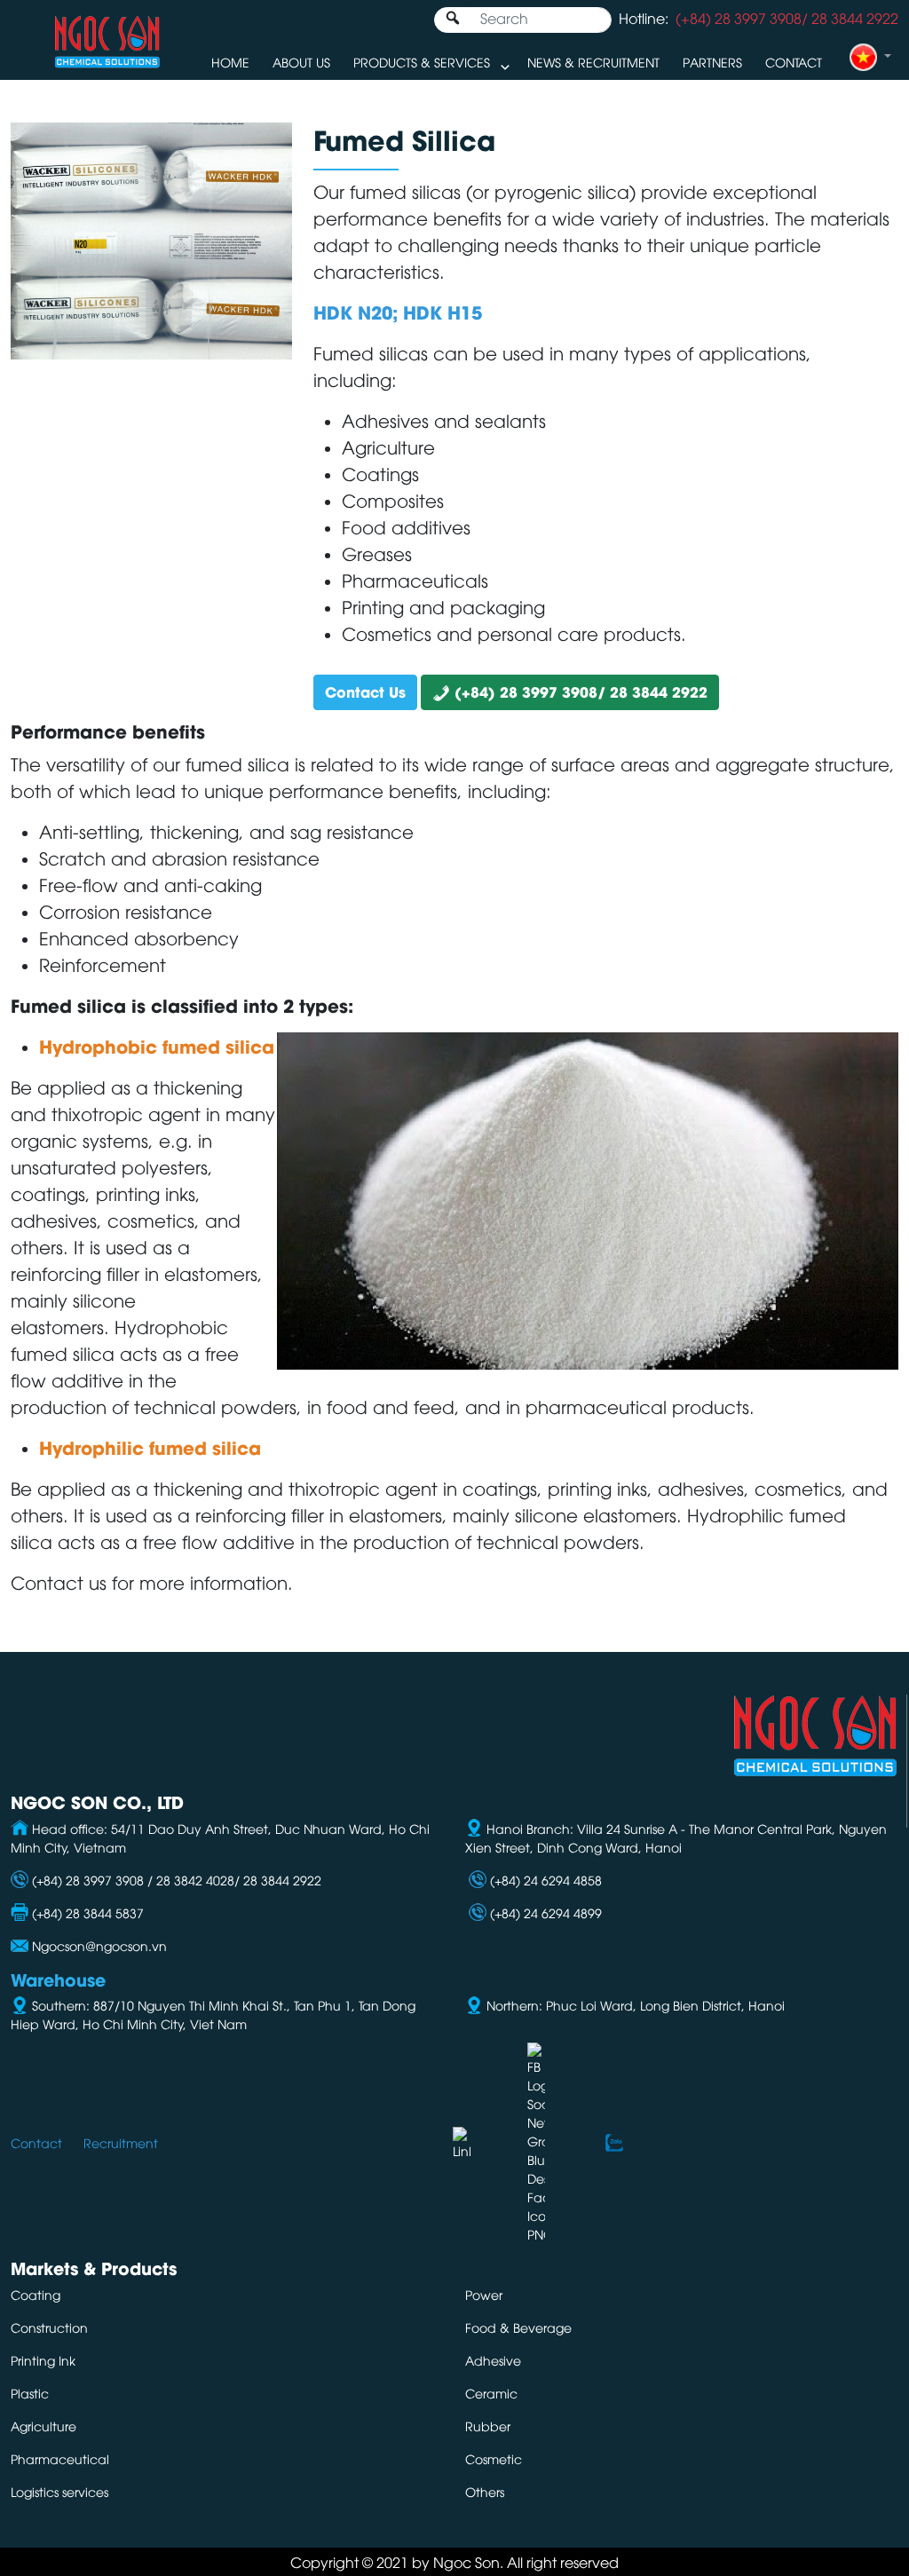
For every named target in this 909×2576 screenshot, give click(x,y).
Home (230, 62)
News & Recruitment (593, 62)
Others (485, 2491)
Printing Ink (43, 2360)
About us (301, 62)
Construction (49, 2327)
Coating (36, 2294)
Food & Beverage (518, 2327)
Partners (712, 62)
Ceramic (491, 2393)
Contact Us (365, 691)
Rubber (488, 2426)
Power (484, 2294)
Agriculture (43, 2426)
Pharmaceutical (60, 2458)
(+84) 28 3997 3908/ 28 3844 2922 (579, 691)
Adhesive (493, 2360)
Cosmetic (494, 2458)
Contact (794, 62)
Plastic (30, 2393)
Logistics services (59, 2491)
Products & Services (422, 62)
